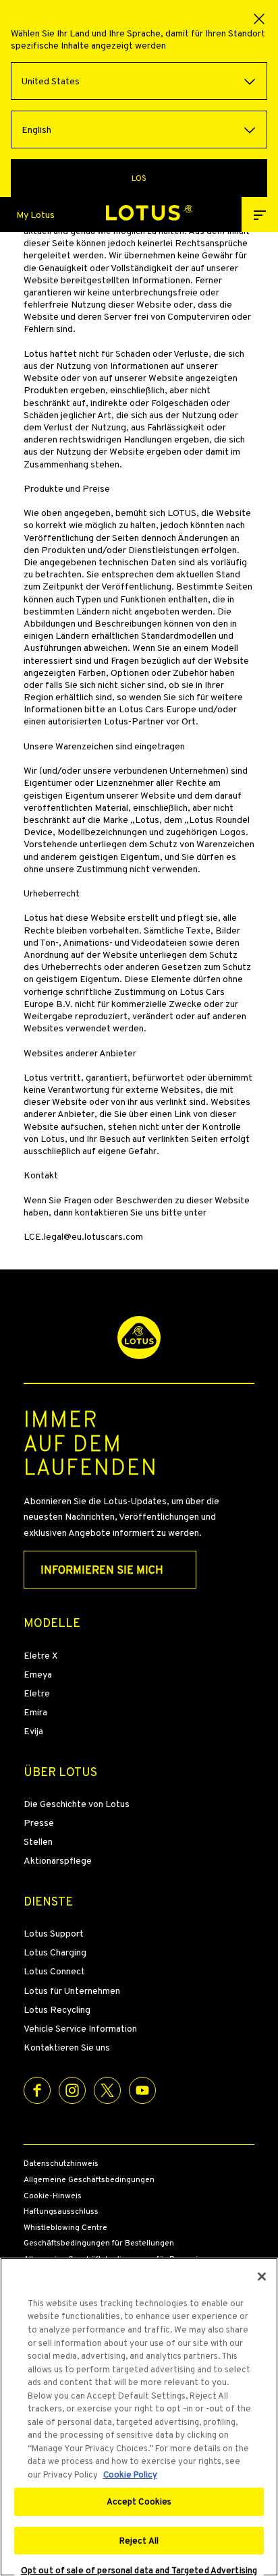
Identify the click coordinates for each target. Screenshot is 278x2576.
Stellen (38, 1841)
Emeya (38, 1674)
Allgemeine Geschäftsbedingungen (89, 2180)
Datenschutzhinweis (61, 2164)
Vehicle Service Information (80, 2028)
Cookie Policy (130, 2474)
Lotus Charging (55, 1952)
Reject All (139, 2541)
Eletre (37, 1693)
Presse (39, 1823)
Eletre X (40, 1655)
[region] (139, 2417)
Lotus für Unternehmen (72, 1991)
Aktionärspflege (58, 1860)
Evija (33, 1731)
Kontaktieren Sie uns (67, 2047)
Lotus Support (54, 1933)
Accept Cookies (139, 2501)
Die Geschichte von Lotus (77, 1804)
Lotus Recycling (57, 2009)
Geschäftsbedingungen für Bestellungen (99, 2243)
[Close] (262, 2277)
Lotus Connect (54, 1971)
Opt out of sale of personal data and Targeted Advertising (139, 2571)
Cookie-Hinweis (53, 2196)
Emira (35, 1712)
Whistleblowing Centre (65, 2228)
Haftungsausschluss (61, 2212)
